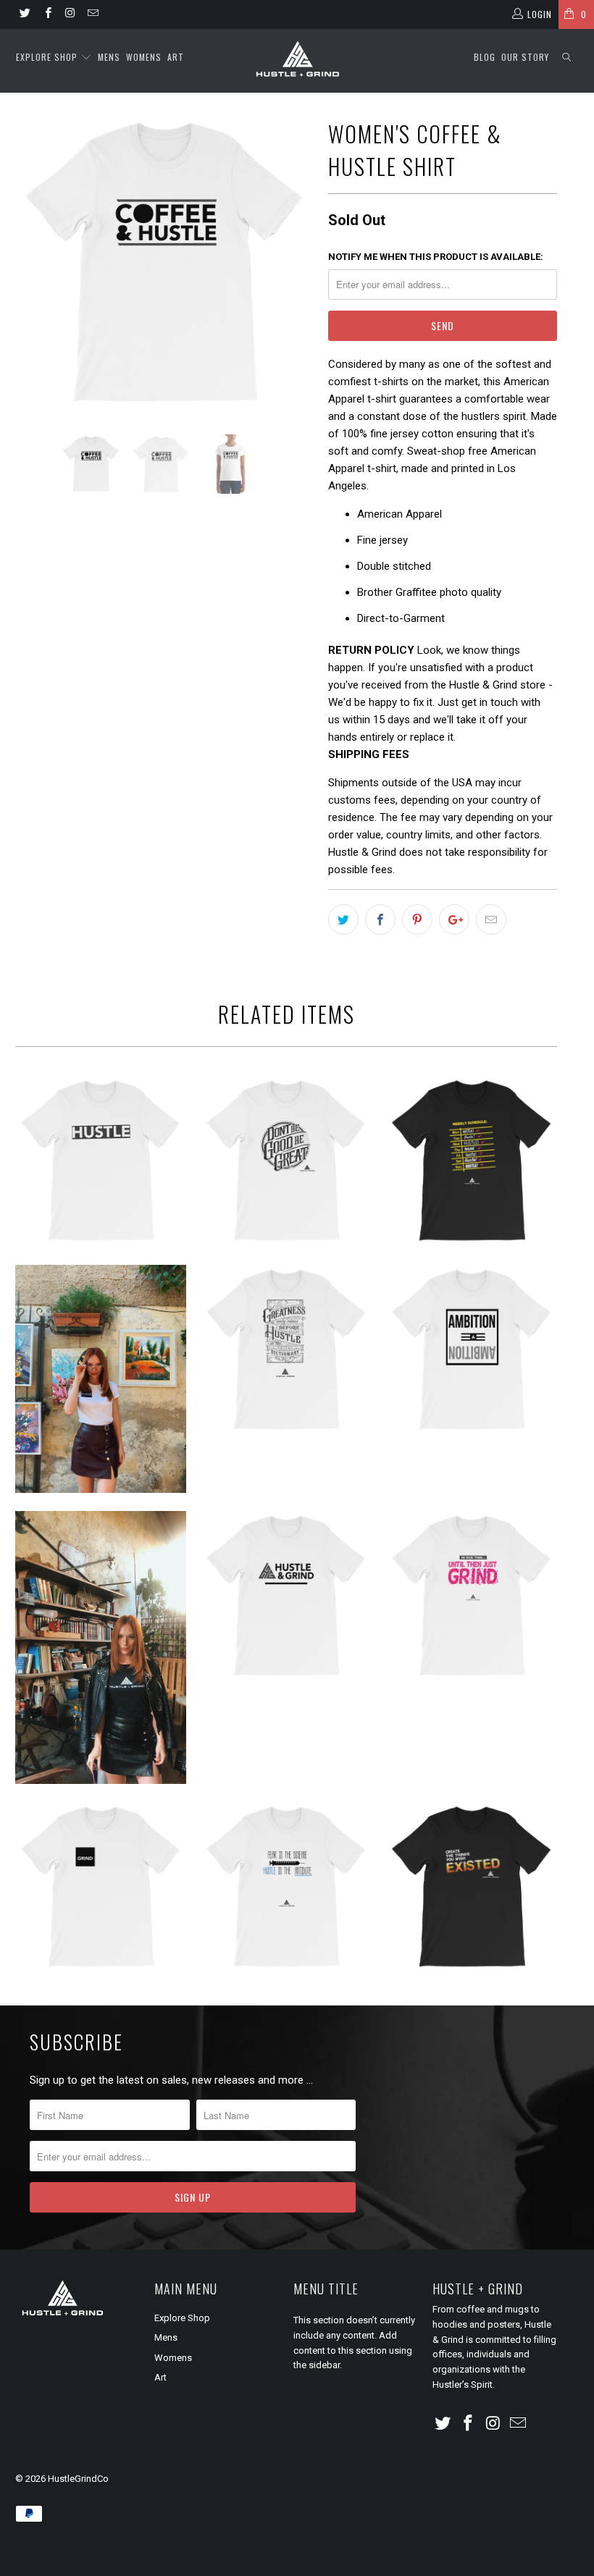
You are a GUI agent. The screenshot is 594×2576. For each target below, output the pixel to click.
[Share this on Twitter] (343, 919)
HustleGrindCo (78, 2479)
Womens (144, 57)
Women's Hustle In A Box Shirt (101, 1379)
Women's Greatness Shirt (286, 1350)
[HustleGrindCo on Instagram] (70, 14)
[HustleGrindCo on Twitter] (24, 14)
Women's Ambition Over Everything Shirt (472, 1350)
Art (176, 57)
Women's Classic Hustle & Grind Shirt (286, 1596)
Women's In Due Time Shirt (472, 1596)
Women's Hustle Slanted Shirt (101, 1161)
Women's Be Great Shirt (286, 1161)
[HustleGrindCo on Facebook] (47, 14)
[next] (298, 264)
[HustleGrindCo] (297, 61)
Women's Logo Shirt (101, 1648)
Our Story (525, 57)
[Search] (566, 58)
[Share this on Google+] (454, 919)
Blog (485, 57)
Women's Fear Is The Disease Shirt (286, 1887)
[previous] (31, 264)
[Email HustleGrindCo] (92, 14)
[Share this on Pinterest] (417, 919)
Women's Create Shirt (472, 1887)
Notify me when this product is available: (436, 257)
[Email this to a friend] (491, 919)
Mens (109, 57)
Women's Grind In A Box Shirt (101, 1887)
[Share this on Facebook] (380, 919)
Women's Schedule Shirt (472, 1161)
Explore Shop (47, 57)
